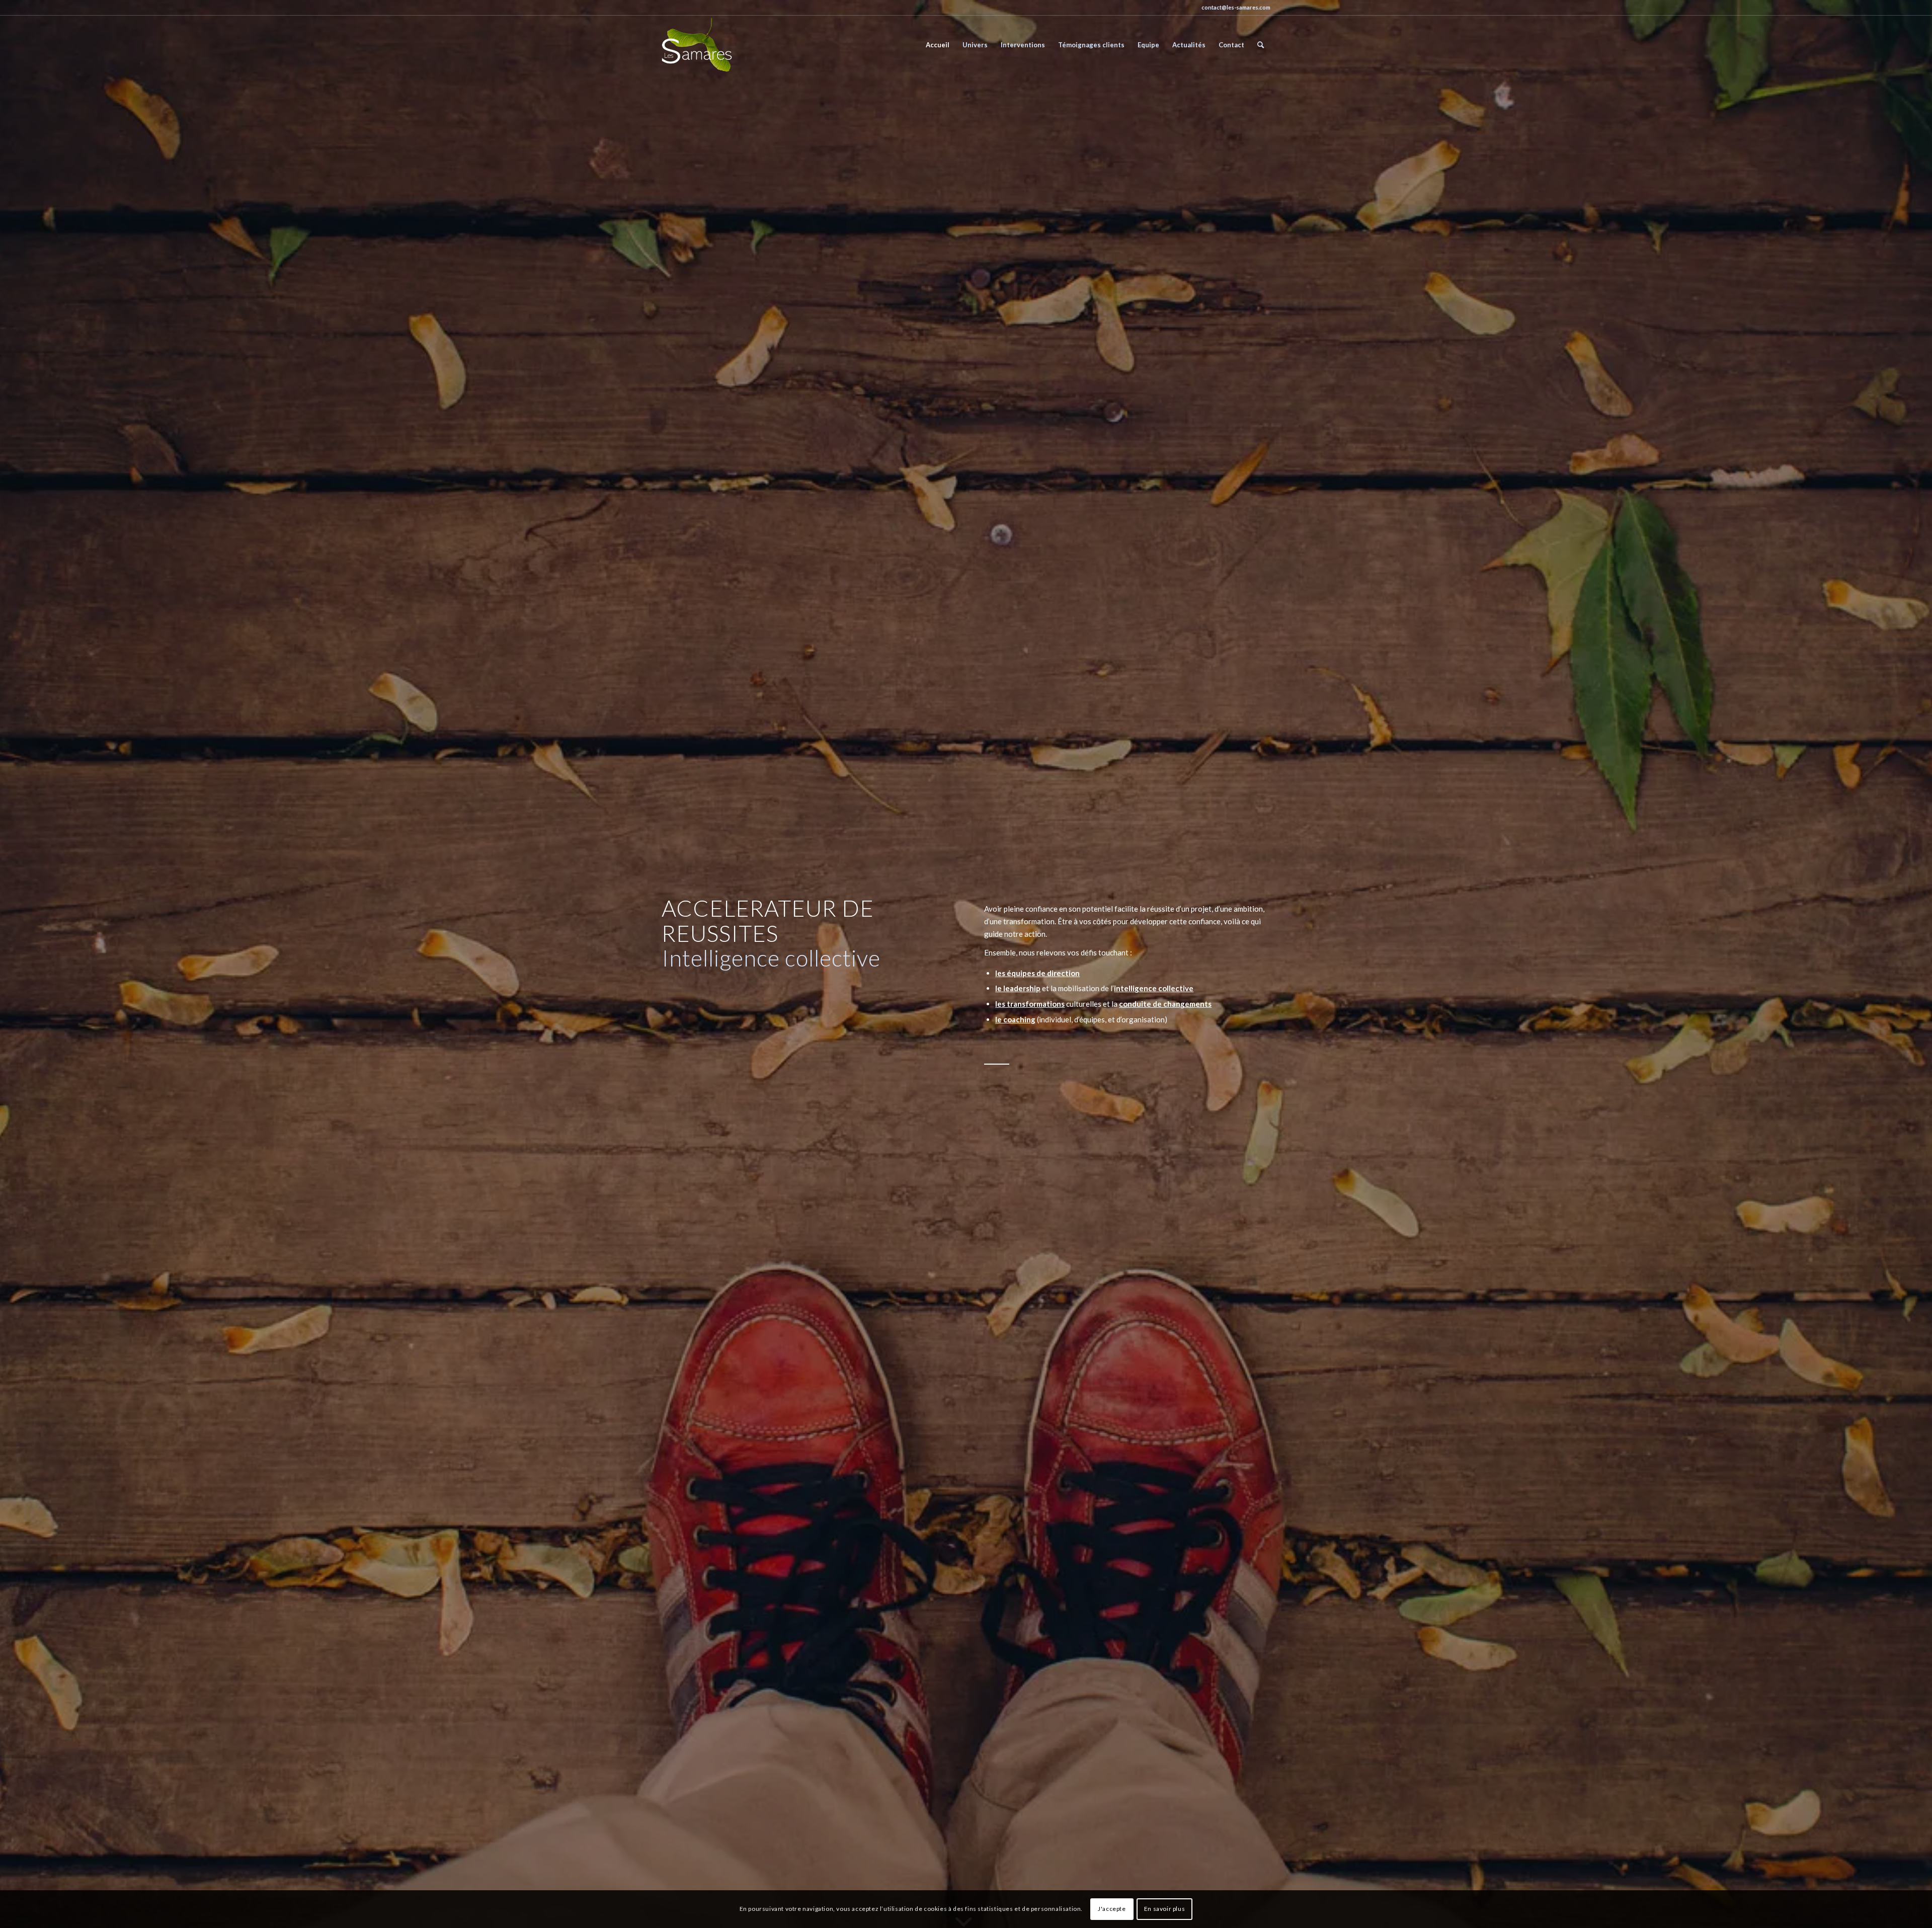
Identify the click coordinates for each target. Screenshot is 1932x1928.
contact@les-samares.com (1236, 7)
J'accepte (1112, 1909)
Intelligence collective (771, 958)
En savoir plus (1164, 1909)
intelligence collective (1154, 988)
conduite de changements (1165, 1004)
